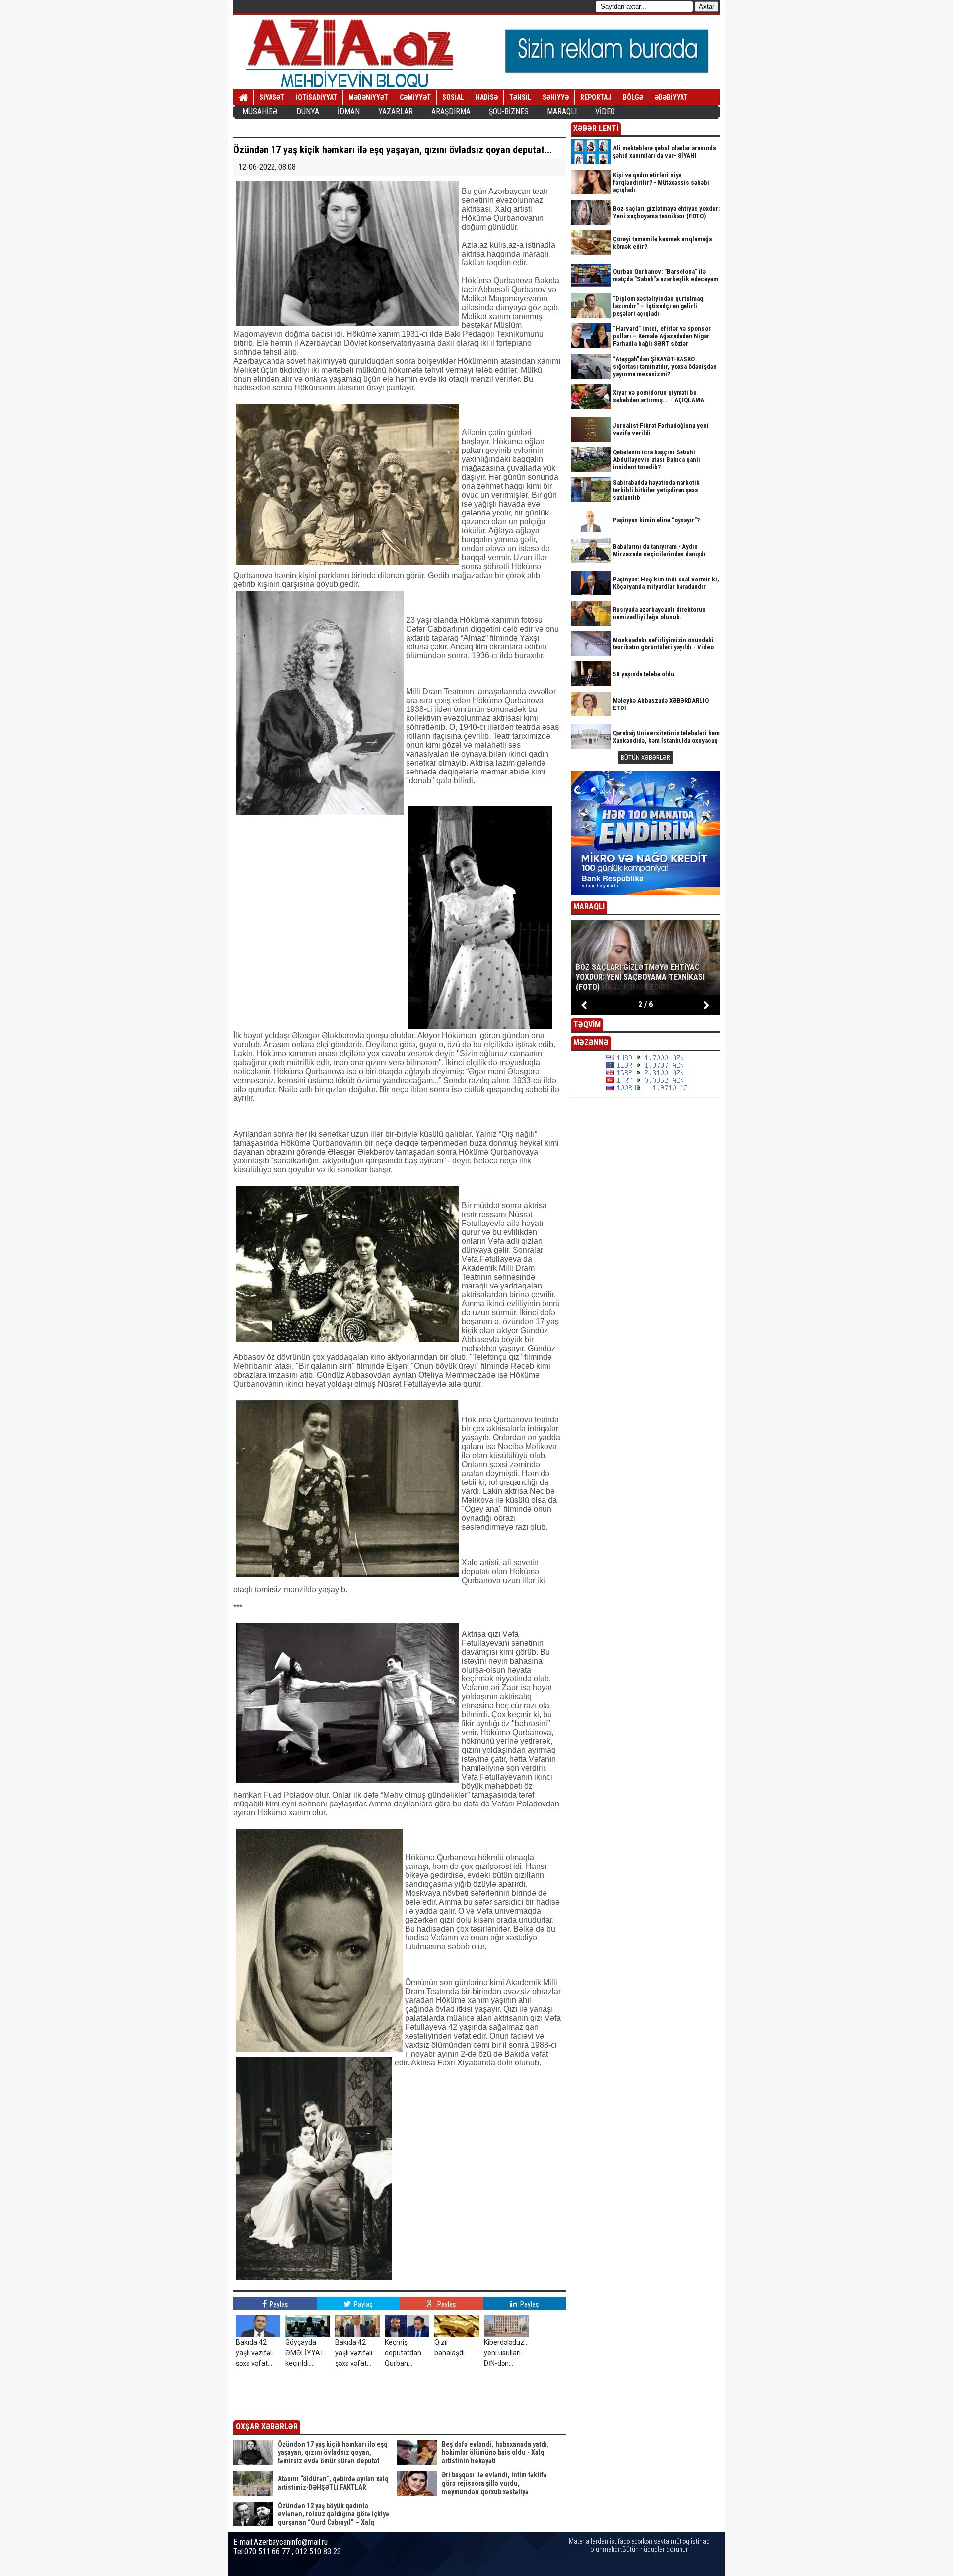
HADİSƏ (487, 97)
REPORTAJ (596, 97)
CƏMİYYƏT (415, 97)
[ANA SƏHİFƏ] (243, 98)
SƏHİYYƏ (556, 97)
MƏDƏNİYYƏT (368, 97)
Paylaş (278, 2304)
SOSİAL (453, 97)
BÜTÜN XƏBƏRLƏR (646, 757)
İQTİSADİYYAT (316, 97)
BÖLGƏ (633, 97)
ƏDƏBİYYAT (671, 97)
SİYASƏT (272, 97)
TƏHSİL (520, 97)
